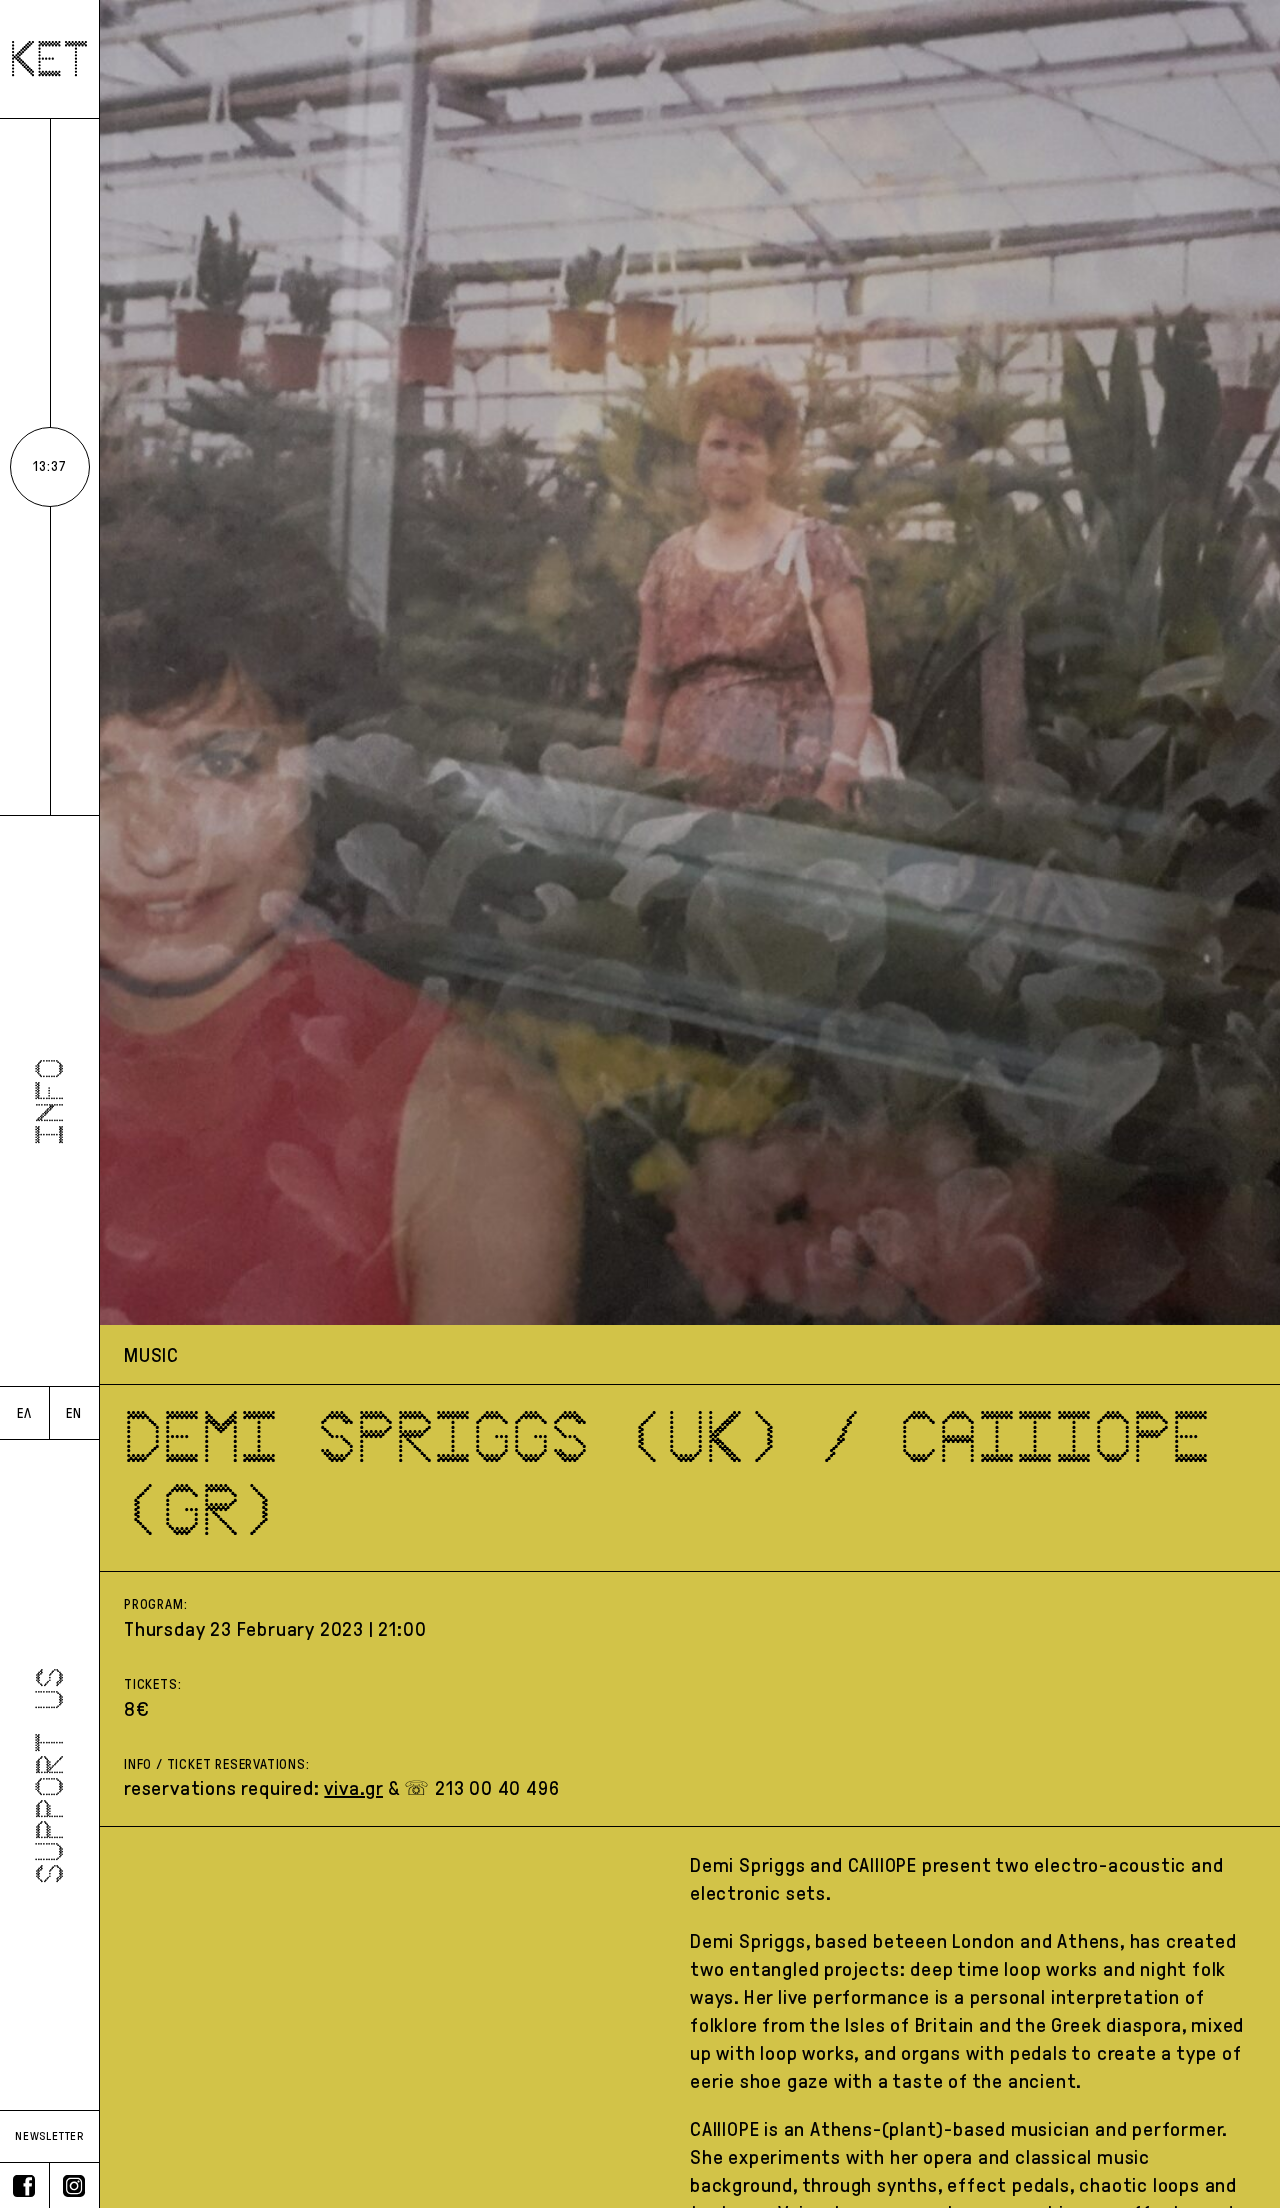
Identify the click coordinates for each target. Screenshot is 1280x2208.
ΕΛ (24, 1413)
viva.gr (353, 1788)
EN (74, 1413)
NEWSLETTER (49, 2136)
